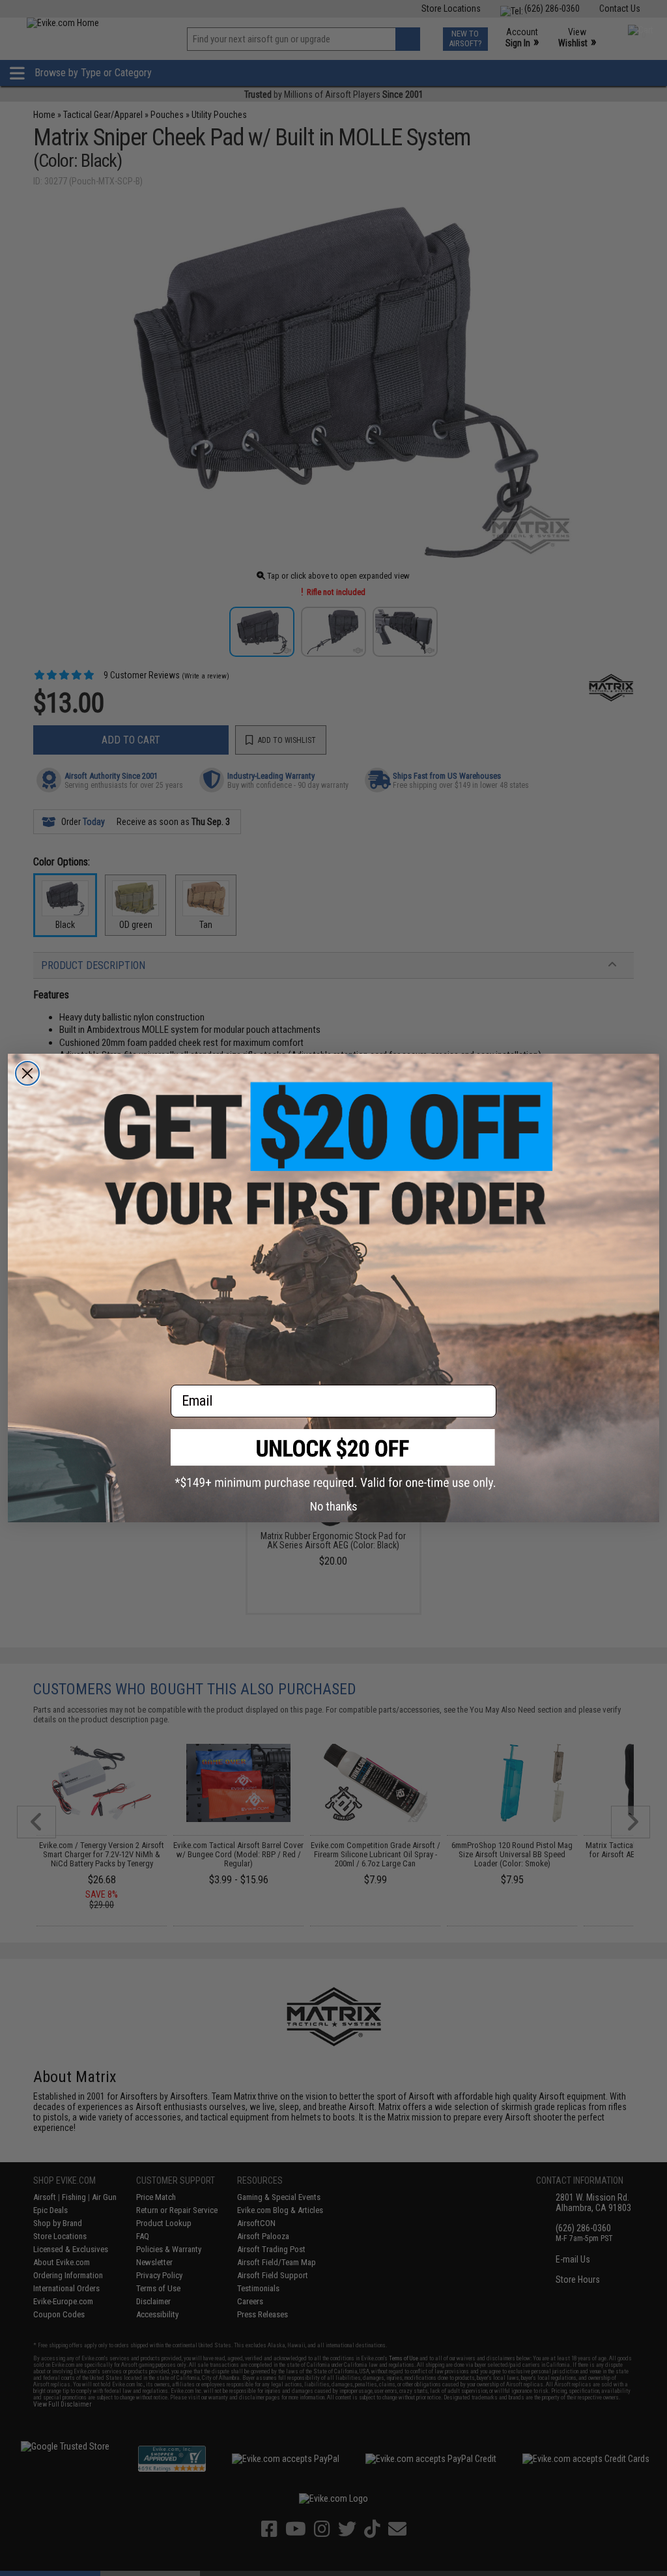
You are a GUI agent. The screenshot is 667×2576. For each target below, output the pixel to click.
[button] (333, 1459)
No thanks (334, 1506)
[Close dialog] (27, 1073)
